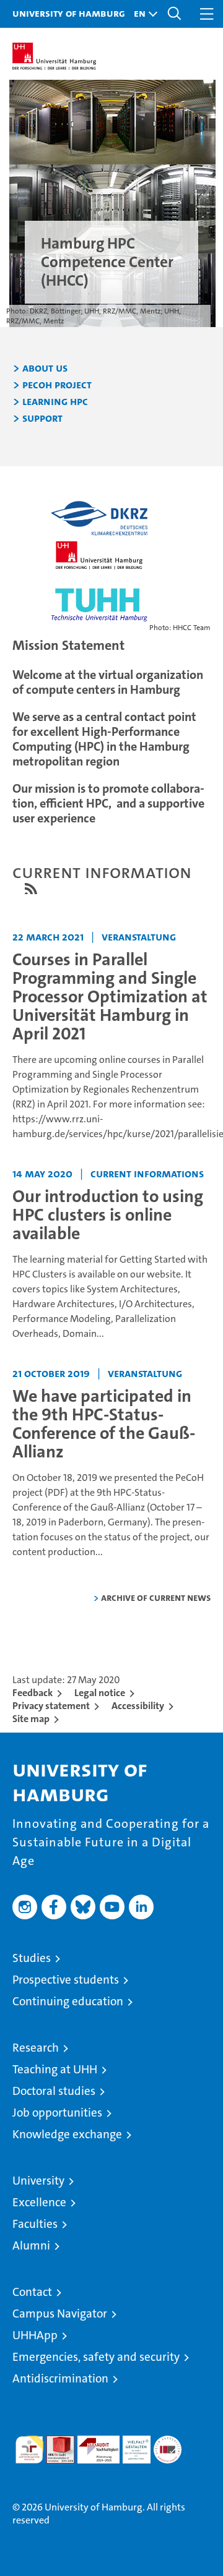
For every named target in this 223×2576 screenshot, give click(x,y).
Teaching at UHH (55, 2069)
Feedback (33, 1693)
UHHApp (35, 2335)
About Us (45, 369)
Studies (32, 1958)
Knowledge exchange (67, 2134)
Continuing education (68, 2001)
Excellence (39, 2202)
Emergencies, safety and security (96, 2357)
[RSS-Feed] (31, 889)
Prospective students (66, 1980)
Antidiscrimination (60, 2378)
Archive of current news (156, 1597)
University (38, 2181)
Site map (31, 1719)
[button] (142, 14)
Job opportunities (57, 2113)
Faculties (35, 2224)
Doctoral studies (54, 2091)
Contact (32, 2292)
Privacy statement (51, 1706)
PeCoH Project (57, 385)
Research (36, 2048)
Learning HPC (55, 402)
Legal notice (100, 1693)
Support (42, 419)
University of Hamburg (69, 13)
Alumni (31, 2245)
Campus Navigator (60, 2314)
